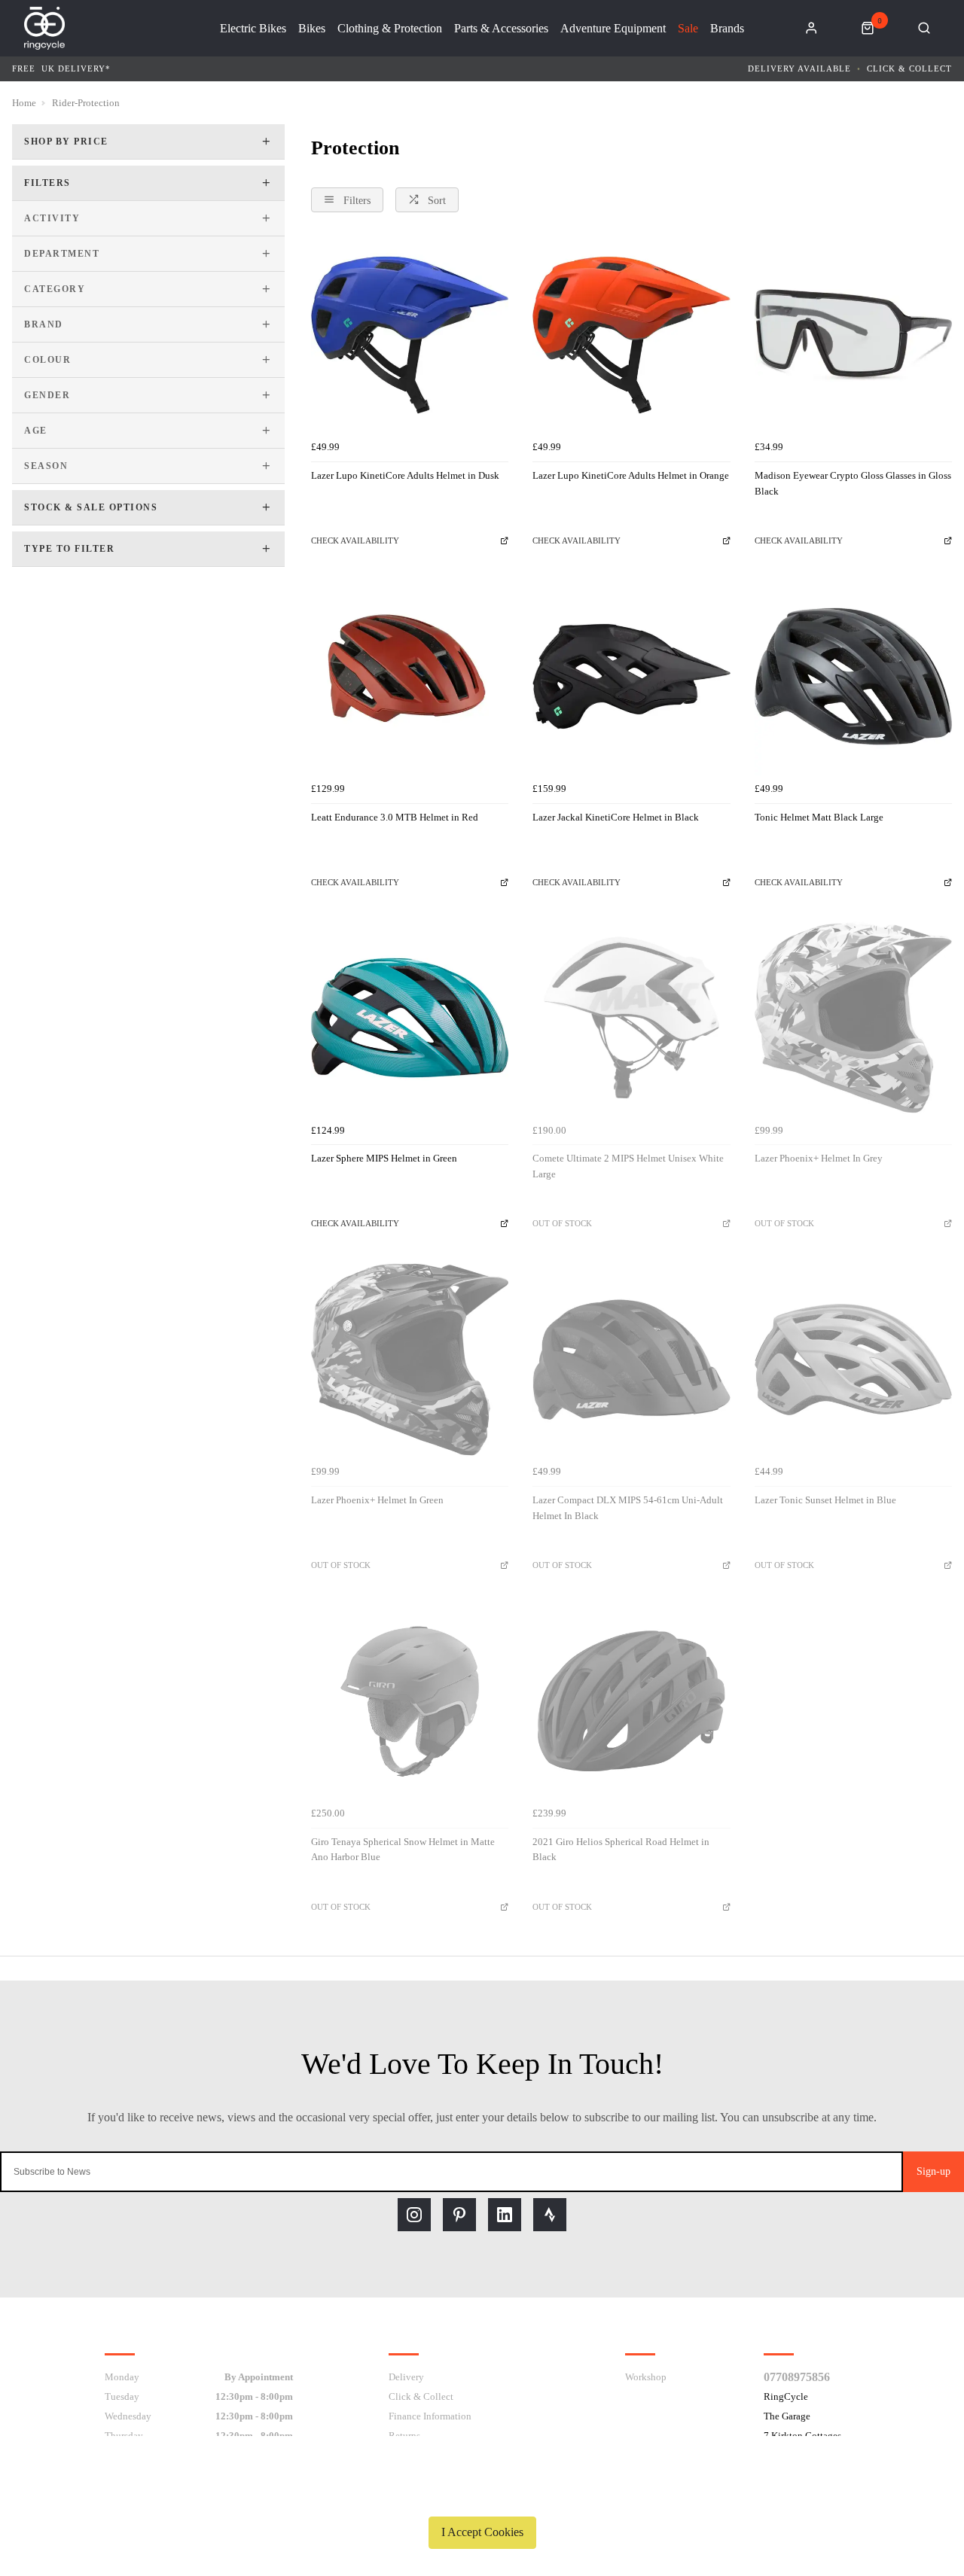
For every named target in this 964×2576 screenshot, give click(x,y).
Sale (688, 29)
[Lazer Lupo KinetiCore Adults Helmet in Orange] (631, 335)
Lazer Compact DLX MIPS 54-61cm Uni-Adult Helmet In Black (628, 1508)
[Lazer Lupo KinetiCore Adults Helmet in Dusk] (410, 335)
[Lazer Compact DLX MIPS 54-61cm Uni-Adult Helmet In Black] (631, 1360)
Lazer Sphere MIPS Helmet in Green (384, 1158)
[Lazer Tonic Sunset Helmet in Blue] (853, 1360)
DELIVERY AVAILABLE (799, 69)
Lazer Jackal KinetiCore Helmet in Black (616, 817)
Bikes (312, 29)
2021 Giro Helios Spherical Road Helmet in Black (621, 1850)
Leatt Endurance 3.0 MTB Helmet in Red (395, 817)
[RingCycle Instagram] (414, 2215)
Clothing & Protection (390, 29)
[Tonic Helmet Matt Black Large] (853, 676)
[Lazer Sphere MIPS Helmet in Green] (410, 1018)
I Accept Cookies (482, 2532)
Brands (727, 29)
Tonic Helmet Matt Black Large (819, 817)
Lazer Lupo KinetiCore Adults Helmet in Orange (631, 475)
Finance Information (430, 2416)
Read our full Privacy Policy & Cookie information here (482, 2497)
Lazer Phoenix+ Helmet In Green (377, 1500)
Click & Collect (909, 69)
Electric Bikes (253, 29)
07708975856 (797, 2377)
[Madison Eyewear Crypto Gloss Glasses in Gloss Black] (853, 335)
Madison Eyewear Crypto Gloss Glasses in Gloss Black (853, 483)
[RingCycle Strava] (550, 2215)
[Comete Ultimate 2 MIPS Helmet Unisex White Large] (631, 1018)
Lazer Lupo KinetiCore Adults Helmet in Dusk (405, 475)
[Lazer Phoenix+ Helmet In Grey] (853, 1018)
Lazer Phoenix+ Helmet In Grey (819, 1158)
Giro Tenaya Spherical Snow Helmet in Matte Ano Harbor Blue (403, 1850)
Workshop (646, 2377)
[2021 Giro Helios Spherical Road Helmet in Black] (631, 1701)
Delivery (406, 2377)
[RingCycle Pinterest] (459, 2215)
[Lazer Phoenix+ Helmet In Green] (410, 1360)
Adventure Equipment (613, 29)
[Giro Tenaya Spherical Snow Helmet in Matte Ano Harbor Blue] (410, 1701)
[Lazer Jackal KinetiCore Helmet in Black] (631, 676)
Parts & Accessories (501, 29)
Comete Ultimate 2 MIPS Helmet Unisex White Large (628, 1166)
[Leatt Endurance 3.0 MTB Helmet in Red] (410, 676)
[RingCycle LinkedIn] (505, 2215)
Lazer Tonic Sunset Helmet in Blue (825, 1500)
